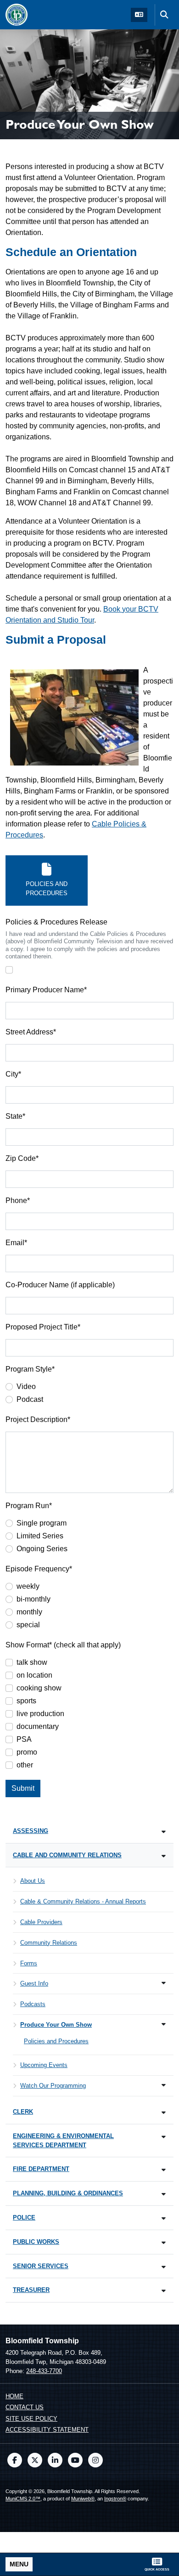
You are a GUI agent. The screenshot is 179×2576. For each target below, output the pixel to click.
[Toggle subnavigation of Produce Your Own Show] (164, 2024)
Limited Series (40, 1536)
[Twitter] (35, 2460)
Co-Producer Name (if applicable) (60, 1285)
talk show (32, 1662)
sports (26, 1701)
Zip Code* (22, 1158)
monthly (29, 1612)
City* (13, 1074)
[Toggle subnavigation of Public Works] (164, 2243)
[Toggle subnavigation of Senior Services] (164, 2267)
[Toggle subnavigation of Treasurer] (164, 2291)
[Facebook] (15, 2460)
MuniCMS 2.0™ (23, 2499)
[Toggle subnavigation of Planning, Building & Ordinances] (164, 2194)
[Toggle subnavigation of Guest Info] (164, 1983)
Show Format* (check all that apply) (63, 1645)
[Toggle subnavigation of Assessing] (164, 1832)
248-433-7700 (44, 2371)
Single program (42, 1523)
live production (40, 1714)
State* (15, 1116)
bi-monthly (34, 1599)
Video (26, 1386)
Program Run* (29, 1506)
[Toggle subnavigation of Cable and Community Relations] (164, 1856)
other (25, 1765)
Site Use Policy (31, 2419)
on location (34, 1675)
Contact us (25, 2407)
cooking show (39, 1688)
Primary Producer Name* (46, 990)
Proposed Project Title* (43, 1327)
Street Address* (31, 1032)
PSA (24, 1739)
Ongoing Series (42, 1549)
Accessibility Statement (47, 2430)
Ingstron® (115, 2499)
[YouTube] (75, 2460)
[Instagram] (95, 2460)
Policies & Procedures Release (56, 922)
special (28, 1625)
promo (27, 1752)
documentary (38, 1726)
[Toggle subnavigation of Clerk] (164, 2113)
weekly (28, 1586)
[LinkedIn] (55, 2460)
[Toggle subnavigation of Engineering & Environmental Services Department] (164, 2137)
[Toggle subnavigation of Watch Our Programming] (164, 2085)
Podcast (30, 1399)
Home (14, 2396)
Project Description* (38, 1419)
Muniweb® (83, 2499)
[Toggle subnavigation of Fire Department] (164, 2170)
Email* (16, 1243)
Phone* (18, 1200)
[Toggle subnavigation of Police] (164, 2218)
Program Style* (30, 1369)
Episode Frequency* (39, 1569)
